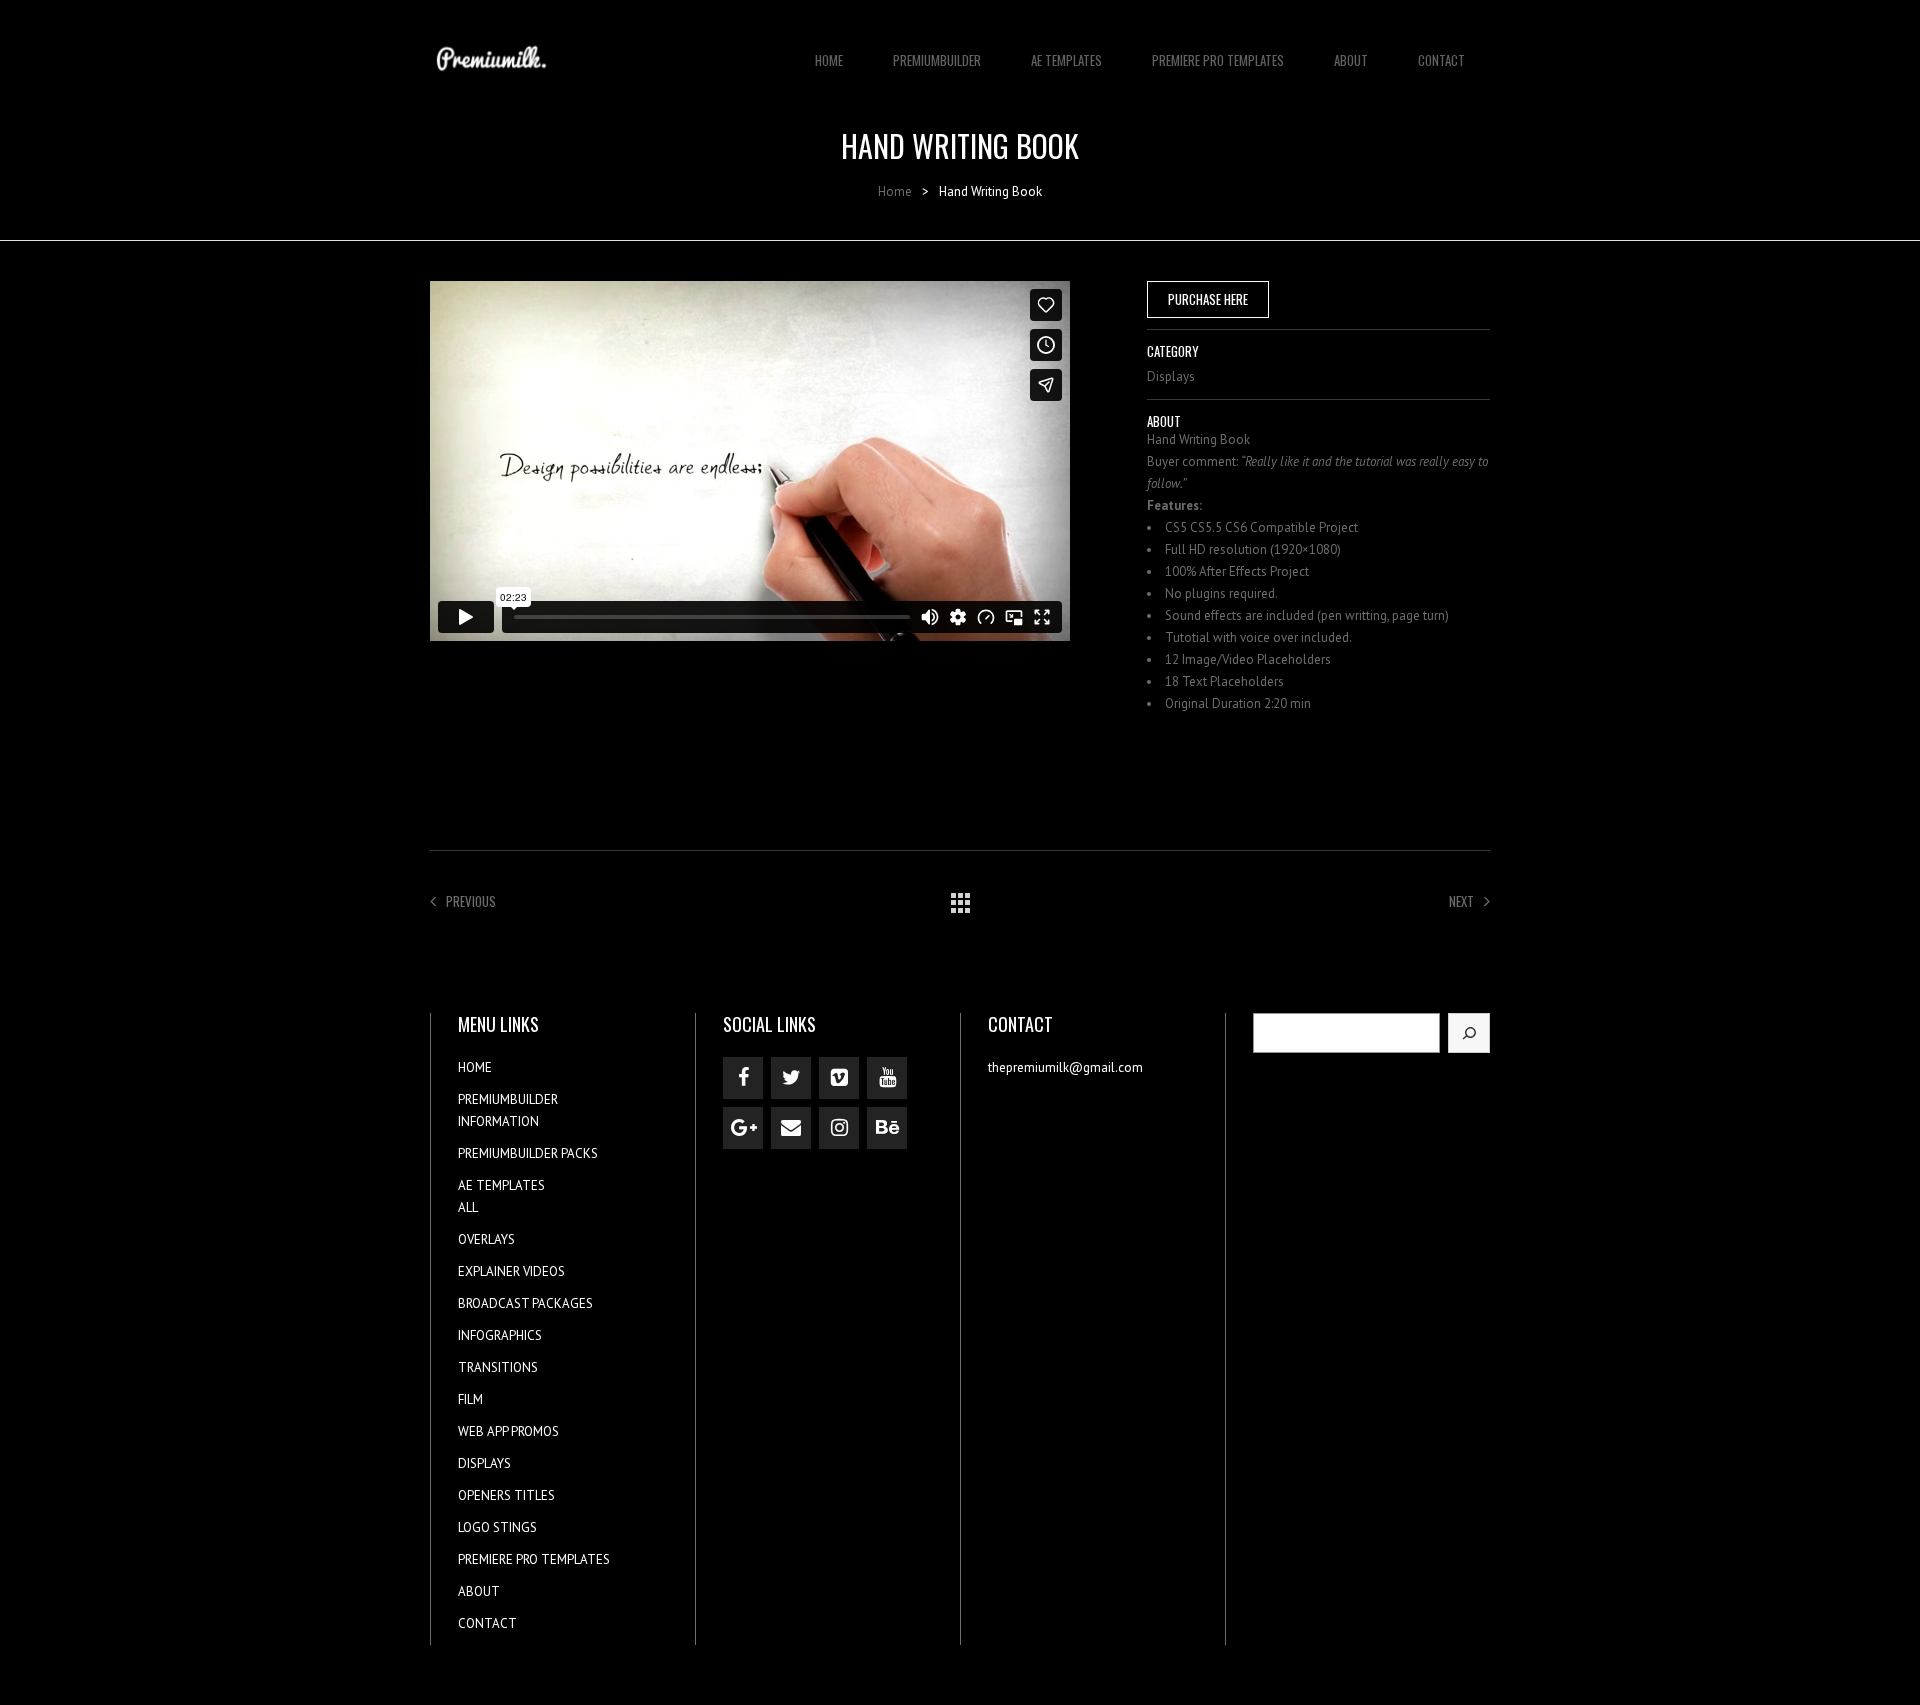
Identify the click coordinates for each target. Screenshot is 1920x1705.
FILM (470, 1399)
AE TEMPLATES (1066, 60)
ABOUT (1351, 60)
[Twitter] (791, 1078)
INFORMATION (498, 1121)
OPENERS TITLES (506, 1495)
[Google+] (743, 1128)
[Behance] (887, 1128)
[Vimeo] (839, 1078)
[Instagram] (839, 1128)
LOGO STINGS (497, 1527)
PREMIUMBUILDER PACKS (528, 1153)
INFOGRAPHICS (500, 1335)
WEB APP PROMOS (508, 1431)
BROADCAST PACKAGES (525, 1303)
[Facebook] (743, 1078)
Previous (471, 901)
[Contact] (791, 1128)
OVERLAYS (486, 1239)
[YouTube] (887, 1078)
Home (895, 191)
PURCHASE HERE (1208, 299)
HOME (829, 60)
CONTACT (1441, 60)
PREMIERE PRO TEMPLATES (1218, 60)
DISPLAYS (484, 1463)
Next (1461, 901)
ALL (468, 1207)
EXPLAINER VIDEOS (511, 1271)
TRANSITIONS (498, 1367)
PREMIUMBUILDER (937, 60)
